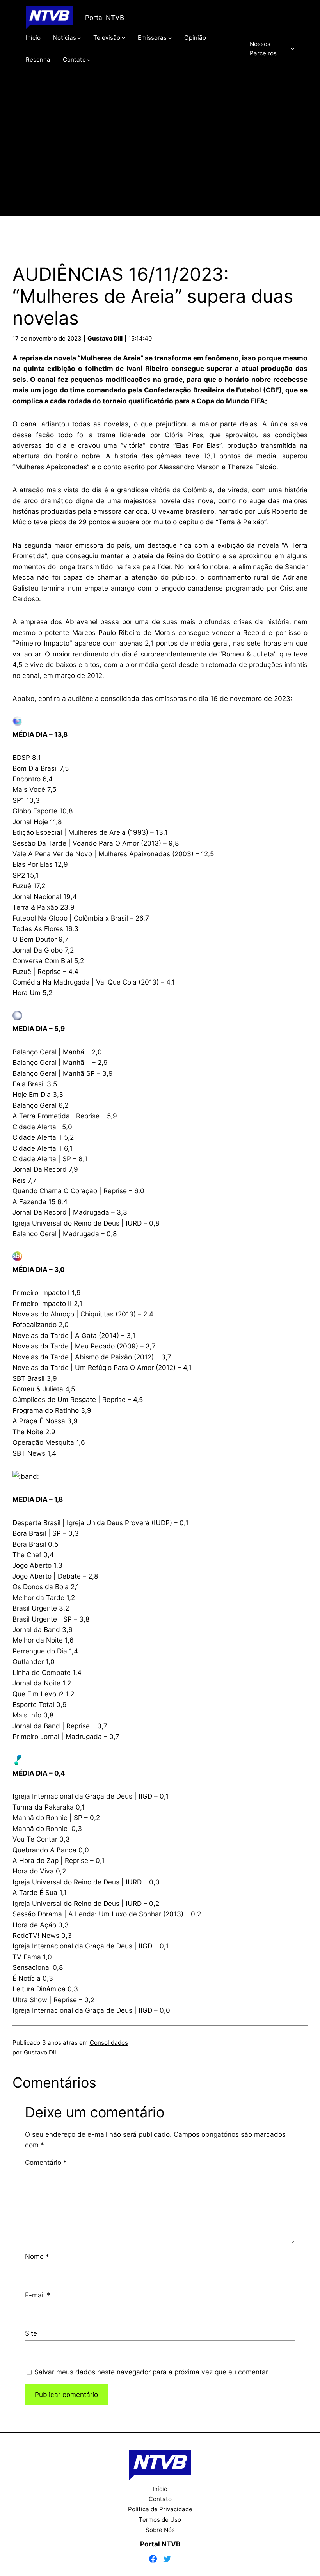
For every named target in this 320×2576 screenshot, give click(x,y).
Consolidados (109, 2043)
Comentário (46, 2162)
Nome (37, 2256)
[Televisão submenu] (124, 38)
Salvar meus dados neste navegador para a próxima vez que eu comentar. (152, 2372)
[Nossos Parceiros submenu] (292, 49)
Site (31, 2333)
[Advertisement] (160, 151)
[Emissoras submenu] (170, 38)
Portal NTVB (105, 17)
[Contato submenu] (89, 59)
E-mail (38, 2295)
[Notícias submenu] (79, 38)
